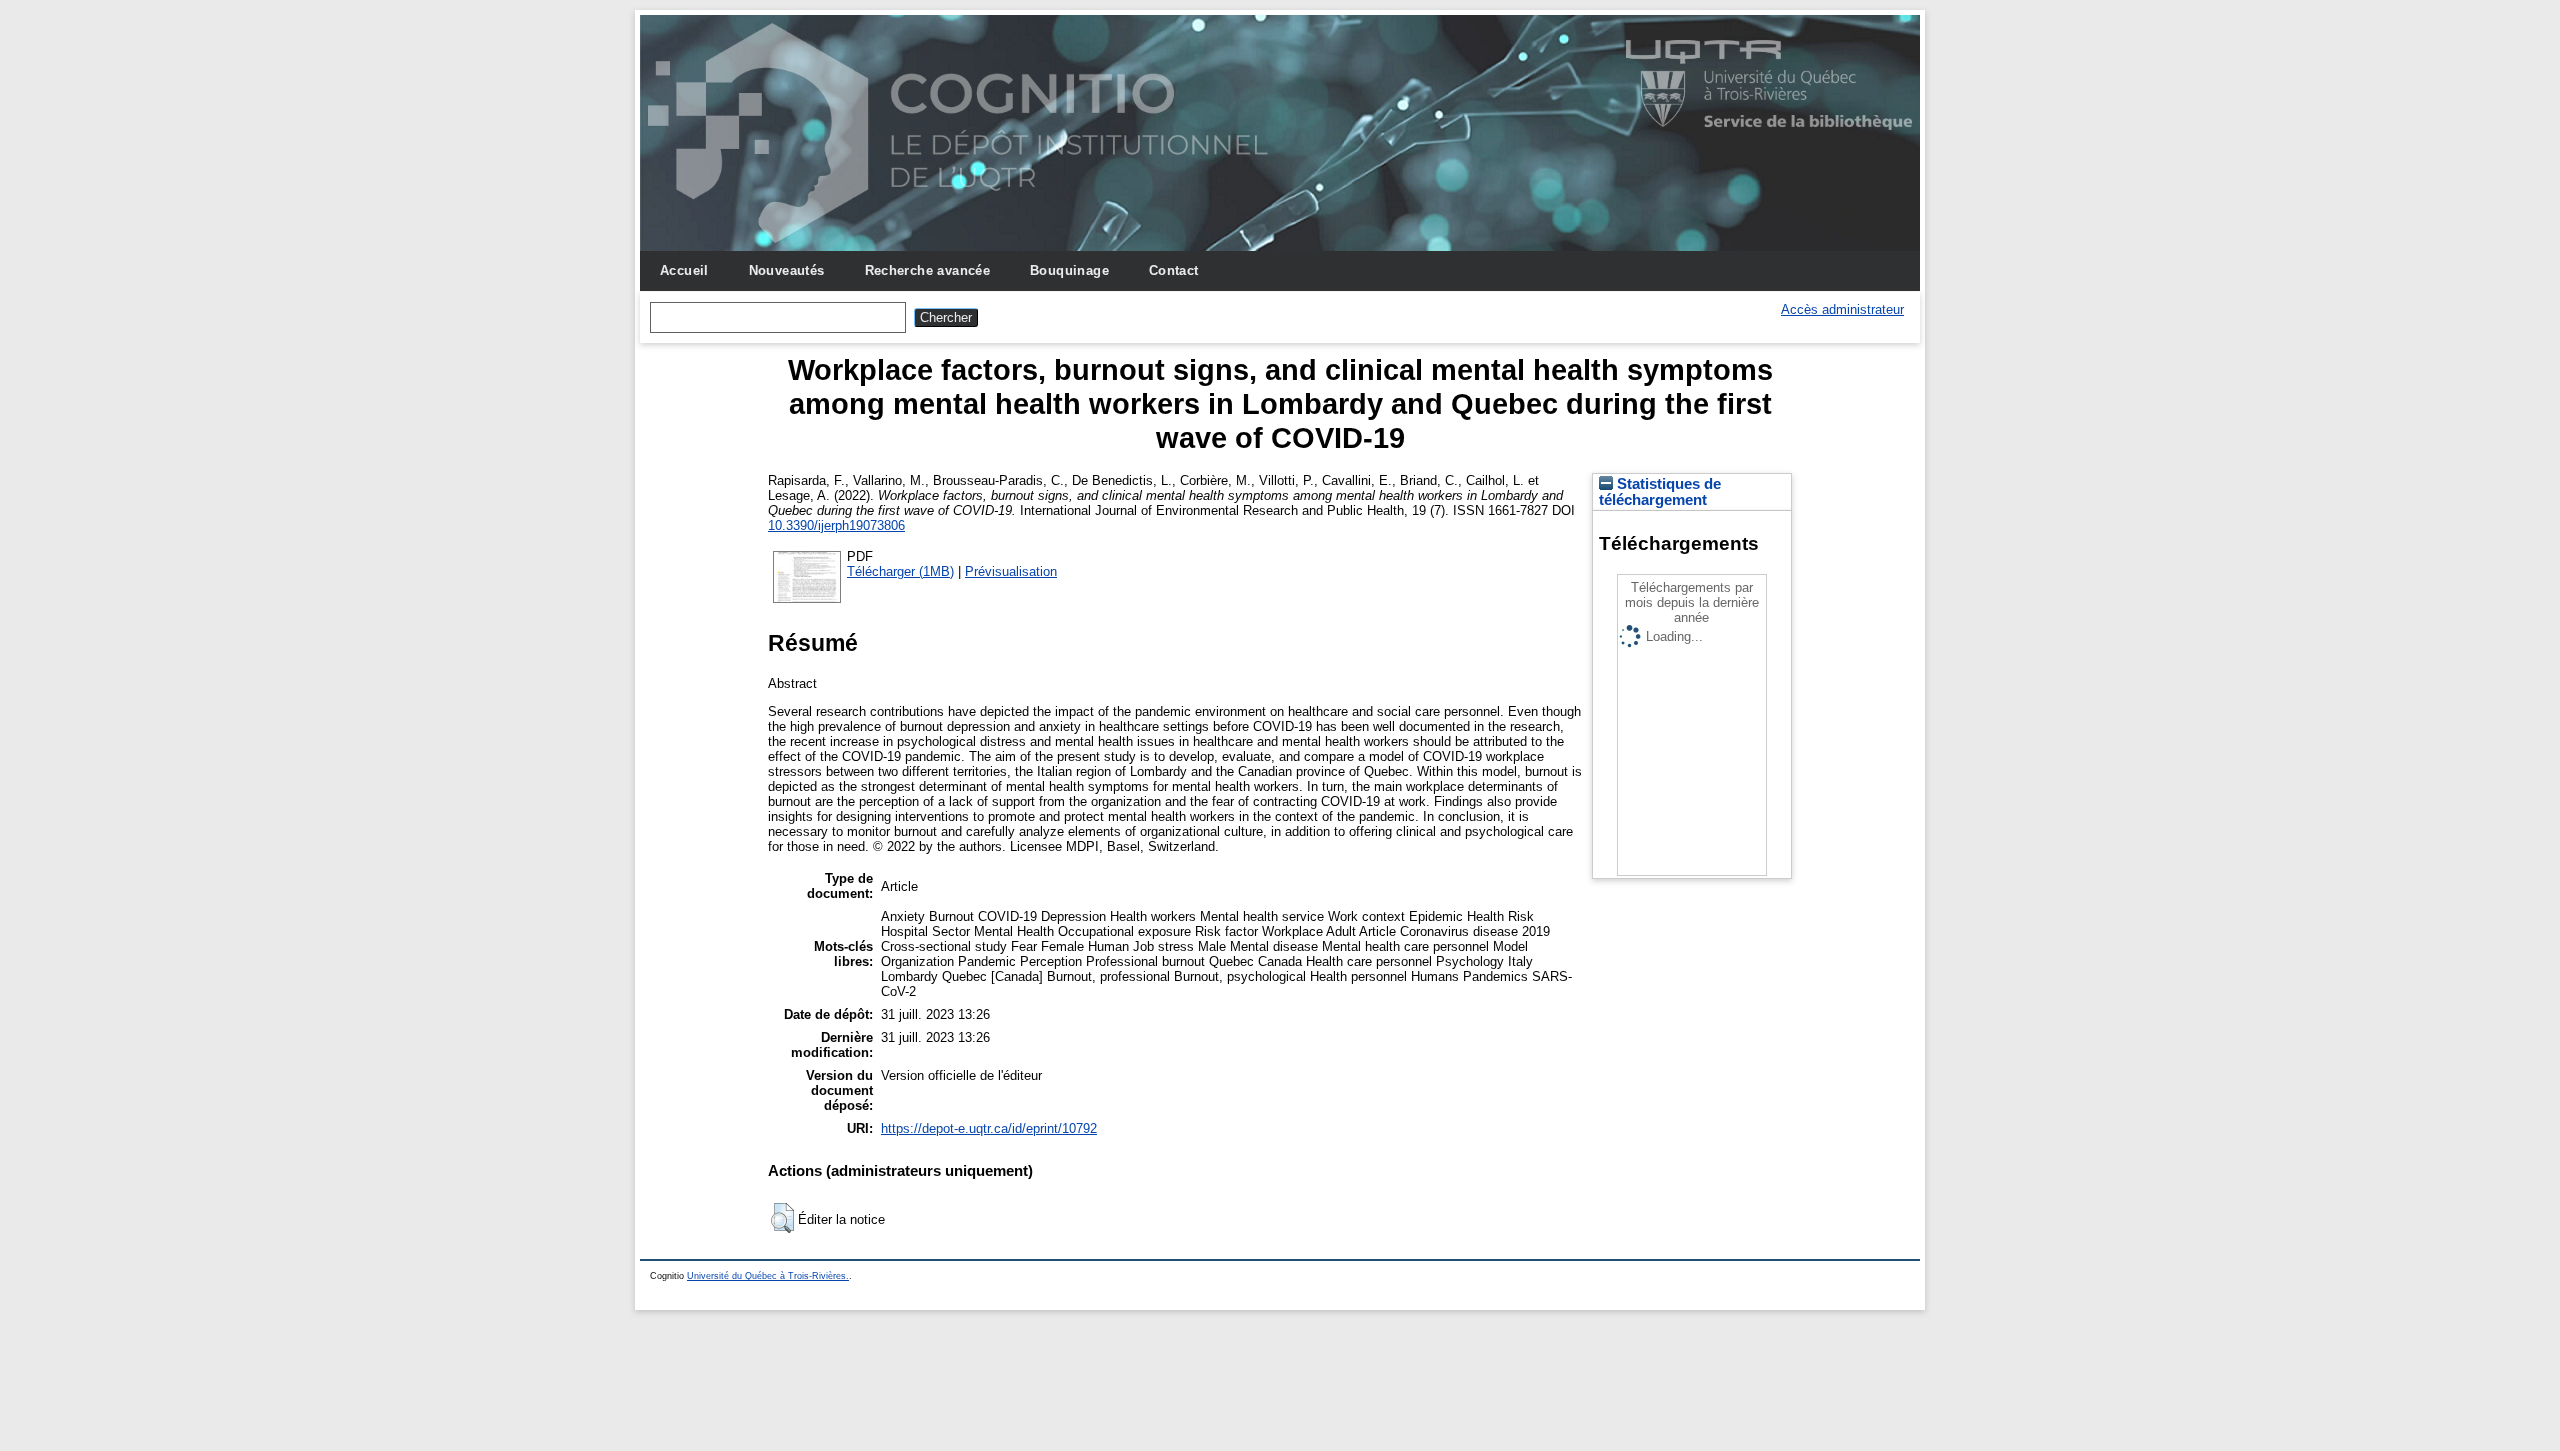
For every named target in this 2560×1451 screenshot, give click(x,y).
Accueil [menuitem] (684, 270)
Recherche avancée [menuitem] (928, 270)
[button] (782, 1218)
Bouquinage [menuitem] (1069, 270)
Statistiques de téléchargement (1660, 492)
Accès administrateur (1842, 309)
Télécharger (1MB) (900, 571)
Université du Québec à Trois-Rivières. (768, 1276)
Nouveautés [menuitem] (787, 270)
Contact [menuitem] (1174, 270)
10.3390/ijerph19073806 (836, 525)
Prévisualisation (1011, 571)
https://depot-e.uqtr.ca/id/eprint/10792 (989, 1128)
